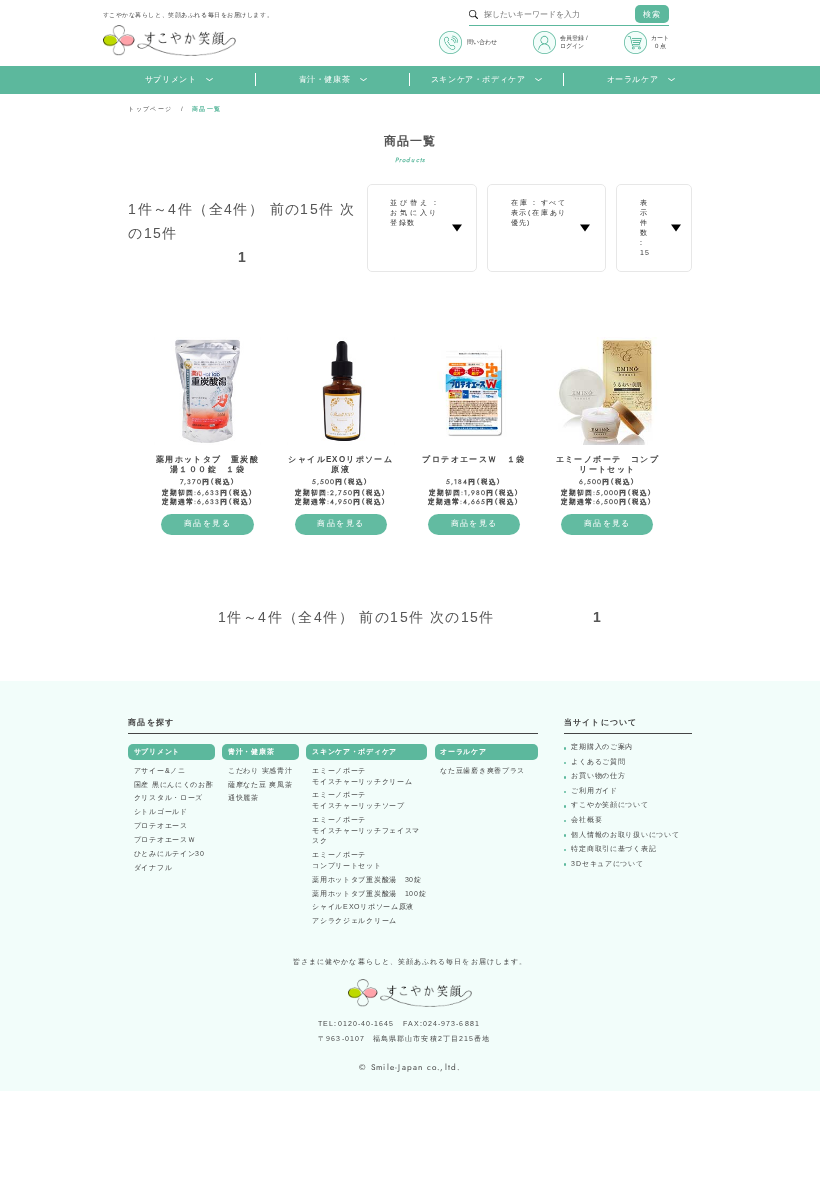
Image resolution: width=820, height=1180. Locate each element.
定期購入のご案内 (602, 747)
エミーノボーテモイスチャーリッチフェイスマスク (366, 831)
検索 (652, 14)
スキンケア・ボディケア (478, 79)
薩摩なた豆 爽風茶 (260, 785)
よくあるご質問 (598, 762)
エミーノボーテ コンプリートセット (607, 464)
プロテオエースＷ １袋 (473, 459)
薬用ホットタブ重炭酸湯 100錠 (369, 894)
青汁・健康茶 (325, 79)
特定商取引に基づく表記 (613, 849)
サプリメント (171, 79)
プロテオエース (161, 826)
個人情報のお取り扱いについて (625, 835)
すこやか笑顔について (609, 805)
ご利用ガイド (594, 791)
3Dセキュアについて (607, 864)
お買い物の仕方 (598, 776)
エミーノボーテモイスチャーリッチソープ (358, 800)
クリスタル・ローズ (168, 798)
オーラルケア (633, 79)
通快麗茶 (243, 798)
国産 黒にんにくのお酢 (174, 785)
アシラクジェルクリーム (354, 921)
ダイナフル (153, 868)
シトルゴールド (161, 812)
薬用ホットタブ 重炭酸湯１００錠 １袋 (207, 464)
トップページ (150, 108)
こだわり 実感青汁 (260, 771)
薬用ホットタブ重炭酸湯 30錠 (367, 880)
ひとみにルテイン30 (169, 854)
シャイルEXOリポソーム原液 (340, 464)
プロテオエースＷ (165, 840)
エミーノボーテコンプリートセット (346, 860)
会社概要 (586, 820)
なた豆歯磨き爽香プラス (482, 771)
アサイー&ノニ (160, 771)
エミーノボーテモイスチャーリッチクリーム (362, 776)
